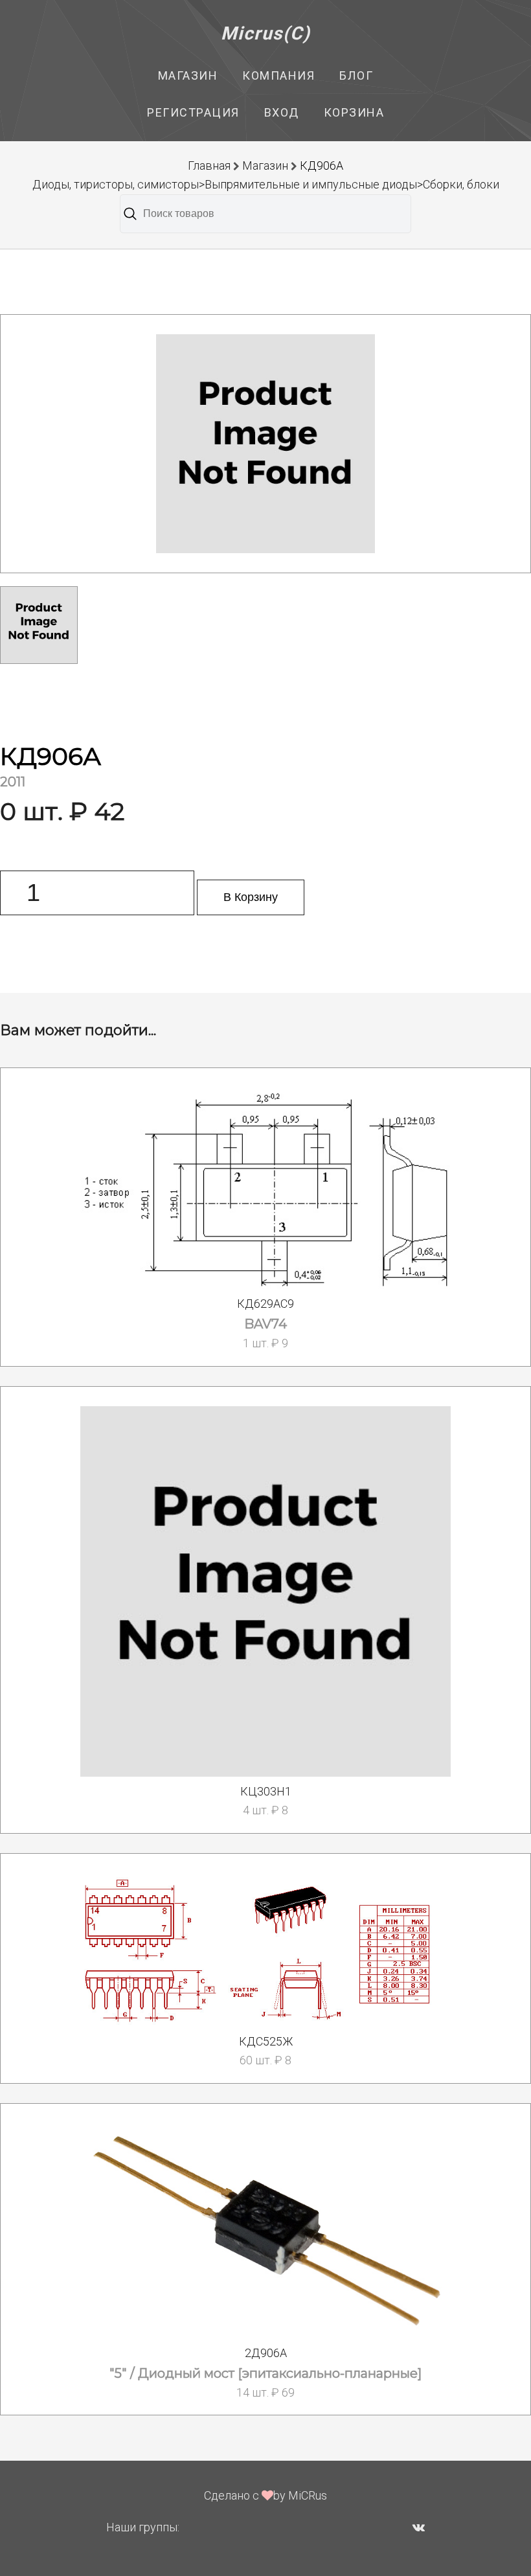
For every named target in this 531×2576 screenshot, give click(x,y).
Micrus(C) (266, 33)
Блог (356, 75)
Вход (282, 112)
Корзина (354, 112)
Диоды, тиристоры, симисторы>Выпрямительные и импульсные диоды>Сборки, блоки (266, 184)
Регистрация (193, 112)
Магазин (188, 75)
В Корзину (251, 897)
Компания (278, 75)
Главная (209, 165)
